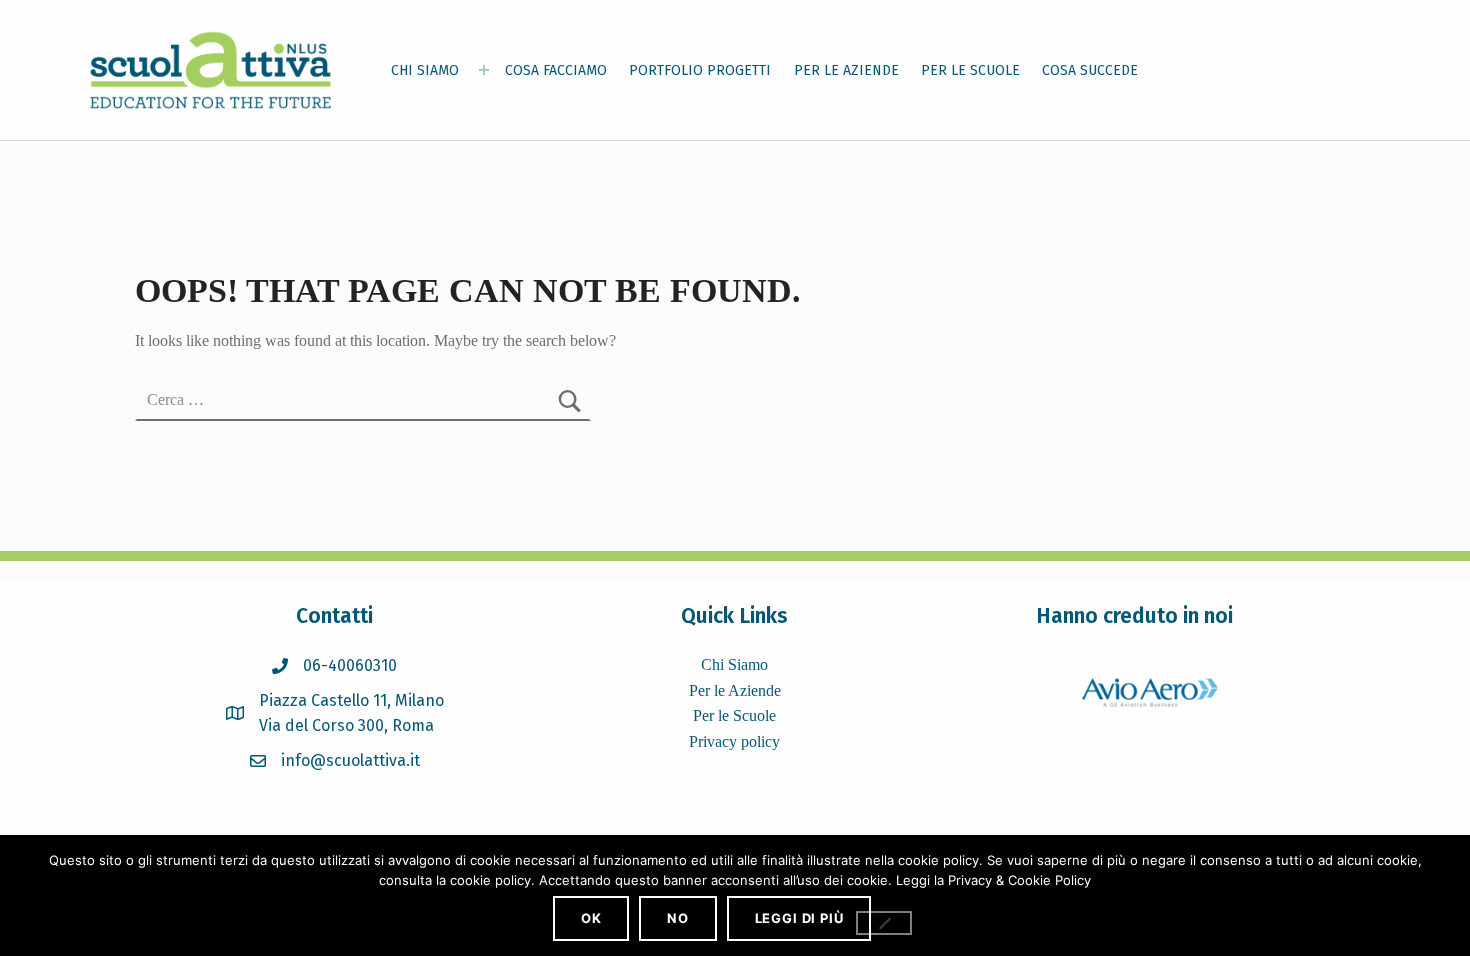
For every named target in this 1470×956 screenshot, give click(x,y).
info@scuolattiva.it (350, 760)
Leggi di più (799, 918)
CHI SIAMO (425, 70)
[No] (884, 923)
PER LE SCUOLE (970, 70)
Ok (591, 918)
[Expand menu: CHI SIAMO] (484, 70)
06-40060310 (350, 665)
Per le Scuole (734, 715)
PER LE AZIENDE (846, 70)
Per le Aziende (735, 690)
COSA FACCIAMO (556, 70)
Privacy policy (734, 741)
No (678, 918)
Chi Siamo (734, 664)
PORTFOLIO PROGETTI (700, 70)
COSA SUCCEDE (1090, 70)
